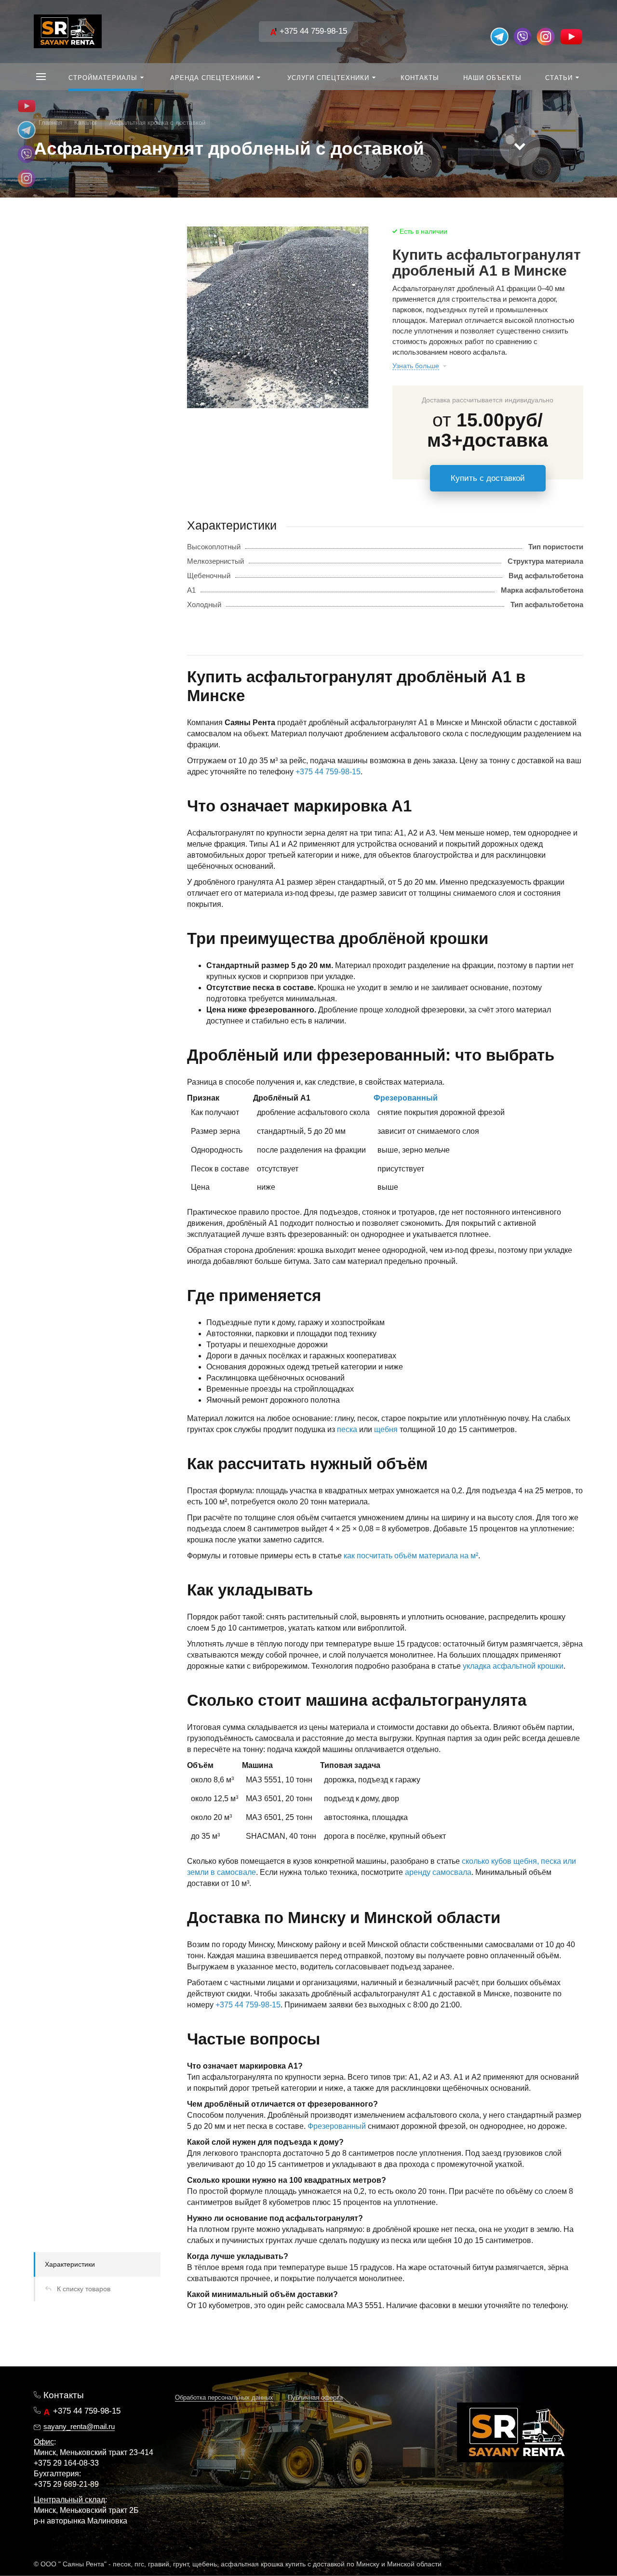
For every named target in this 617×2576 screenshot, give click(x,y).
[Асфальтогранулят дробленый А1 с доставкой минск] (278, 317)
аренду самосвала (438, 1872)
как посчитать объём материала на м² (411, 1556)
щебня (386, 1429)
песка (347, 1429)
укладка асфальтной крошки (513, 1666)
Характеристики (70, 2264)
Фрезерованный (406, 1098)
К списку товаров (84, 2289)
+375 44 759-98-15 (312, 31)
